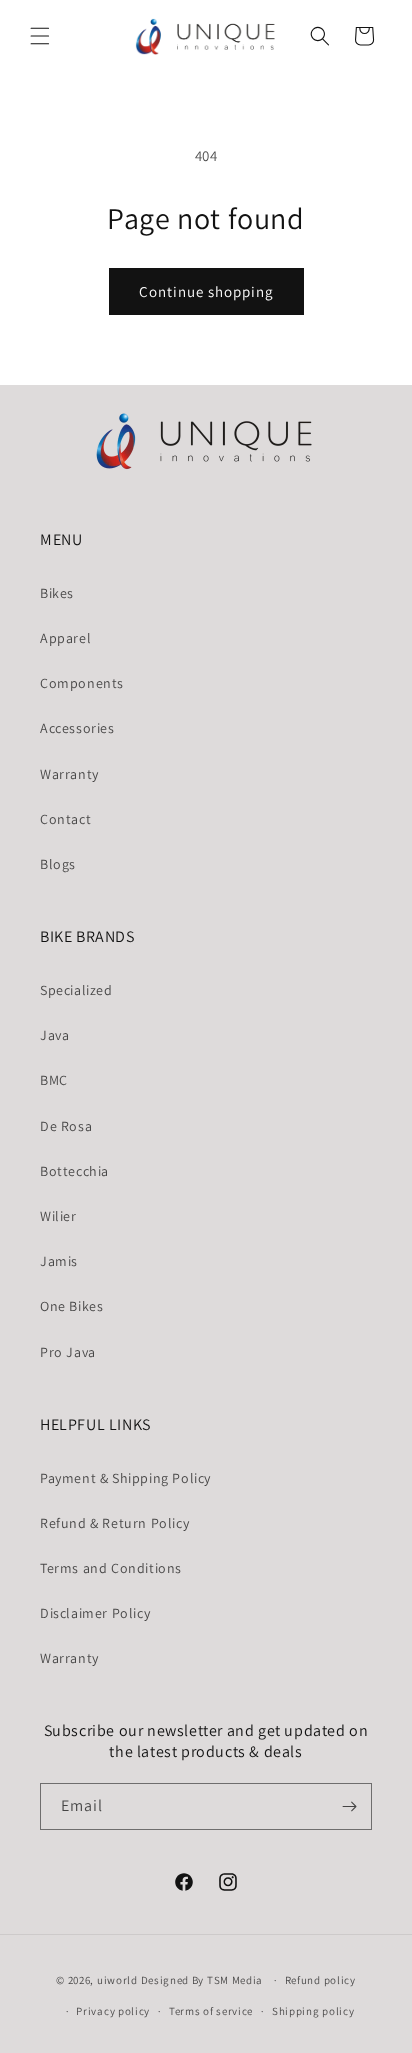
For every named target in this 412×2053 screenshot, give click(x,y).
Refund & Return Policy (114, 1523)
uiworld (117, 1980)
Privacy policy (113, 2011)
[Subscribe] (349, 1806)
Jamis (59, 1261)
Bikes (57, 593)
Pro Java (68, 1352)
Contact (65, 819)
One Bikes (71, 1306)
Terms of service (211, 2011)
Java (54, 1035)
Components (82, 683)
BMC (54, 1080)
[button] (40, 36)
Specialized (76, 990)
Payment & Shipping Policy (125, 1478)
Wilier (58, 1216)
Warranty (69, 774)
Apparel (65, 638)
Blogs (58, 864)
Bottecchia (74, 1171)
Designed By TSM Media (203, 1980)
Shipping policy (313, 2011)
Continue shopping (206, 291)
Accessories (77, 728)
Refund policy (320, 1980)
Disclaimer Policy (95, 1613)
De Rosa (66, 1126)
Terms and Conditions (111, 1568)
